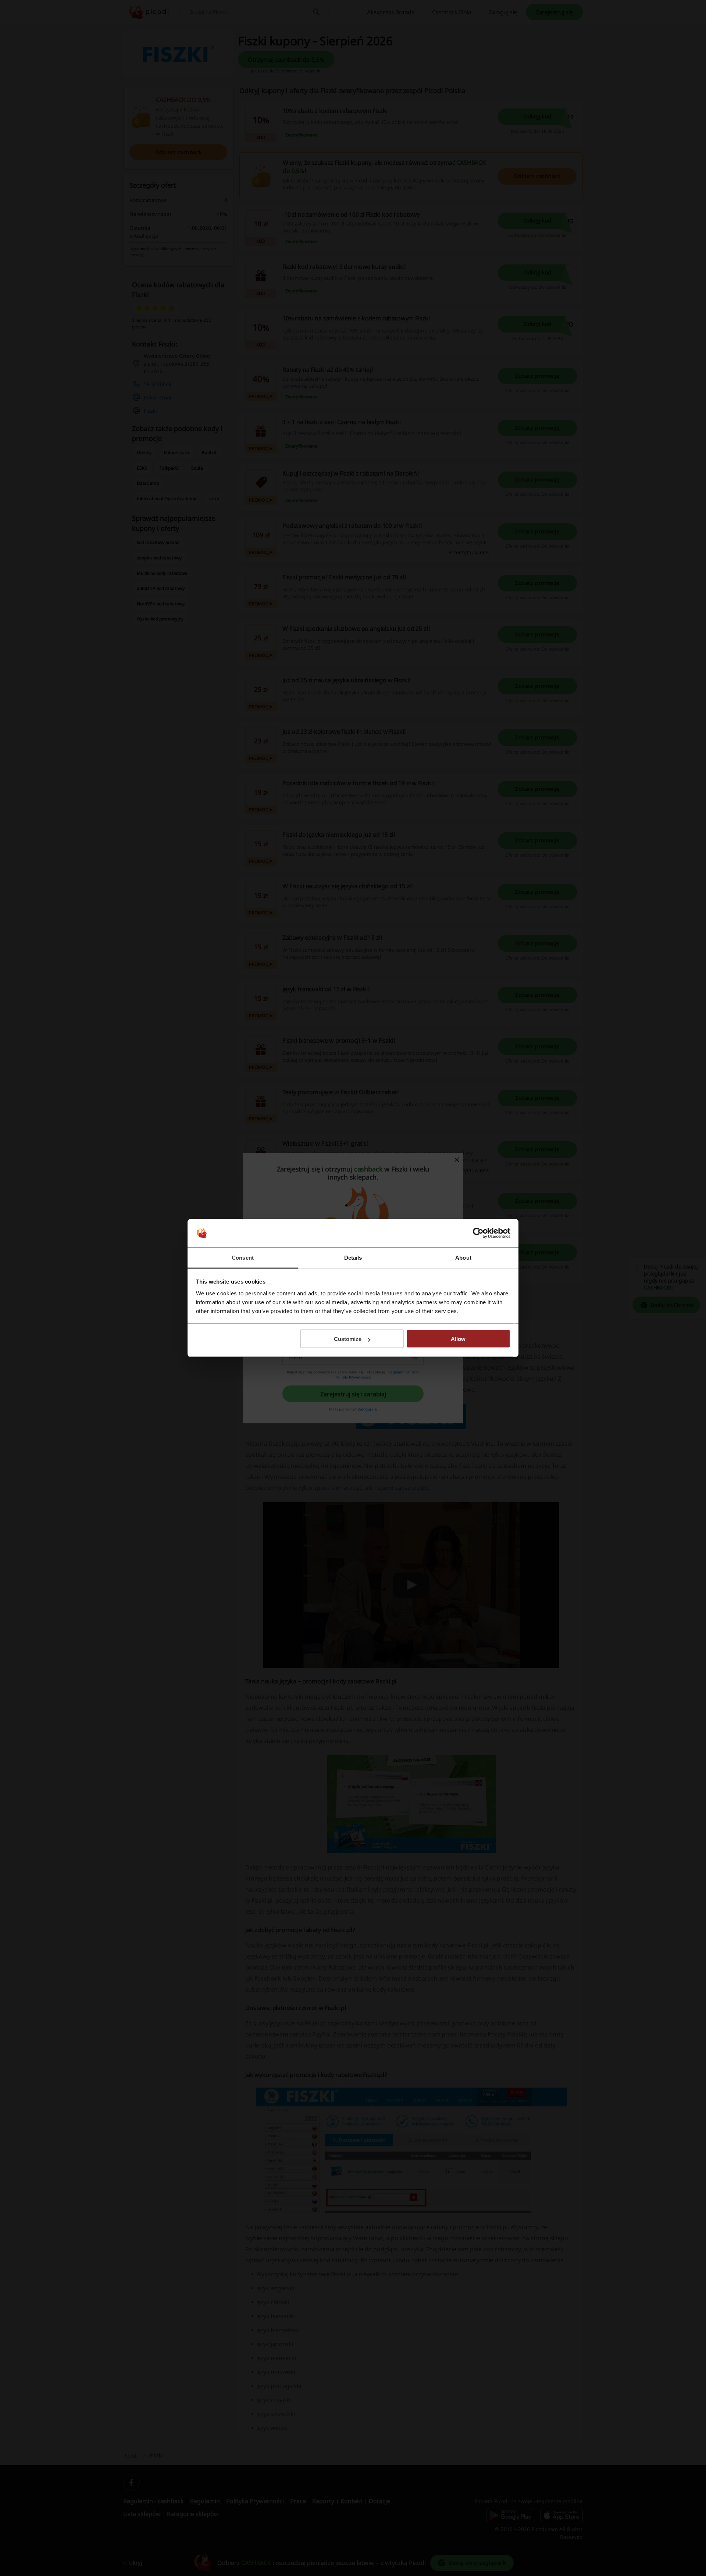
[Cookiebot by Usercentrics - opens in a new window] (478, 1233)
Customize (348, 1339)
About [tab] (463, 1257)
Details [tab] (353, 1257)
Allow (458, 1339)
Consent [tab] (243, 1257)
